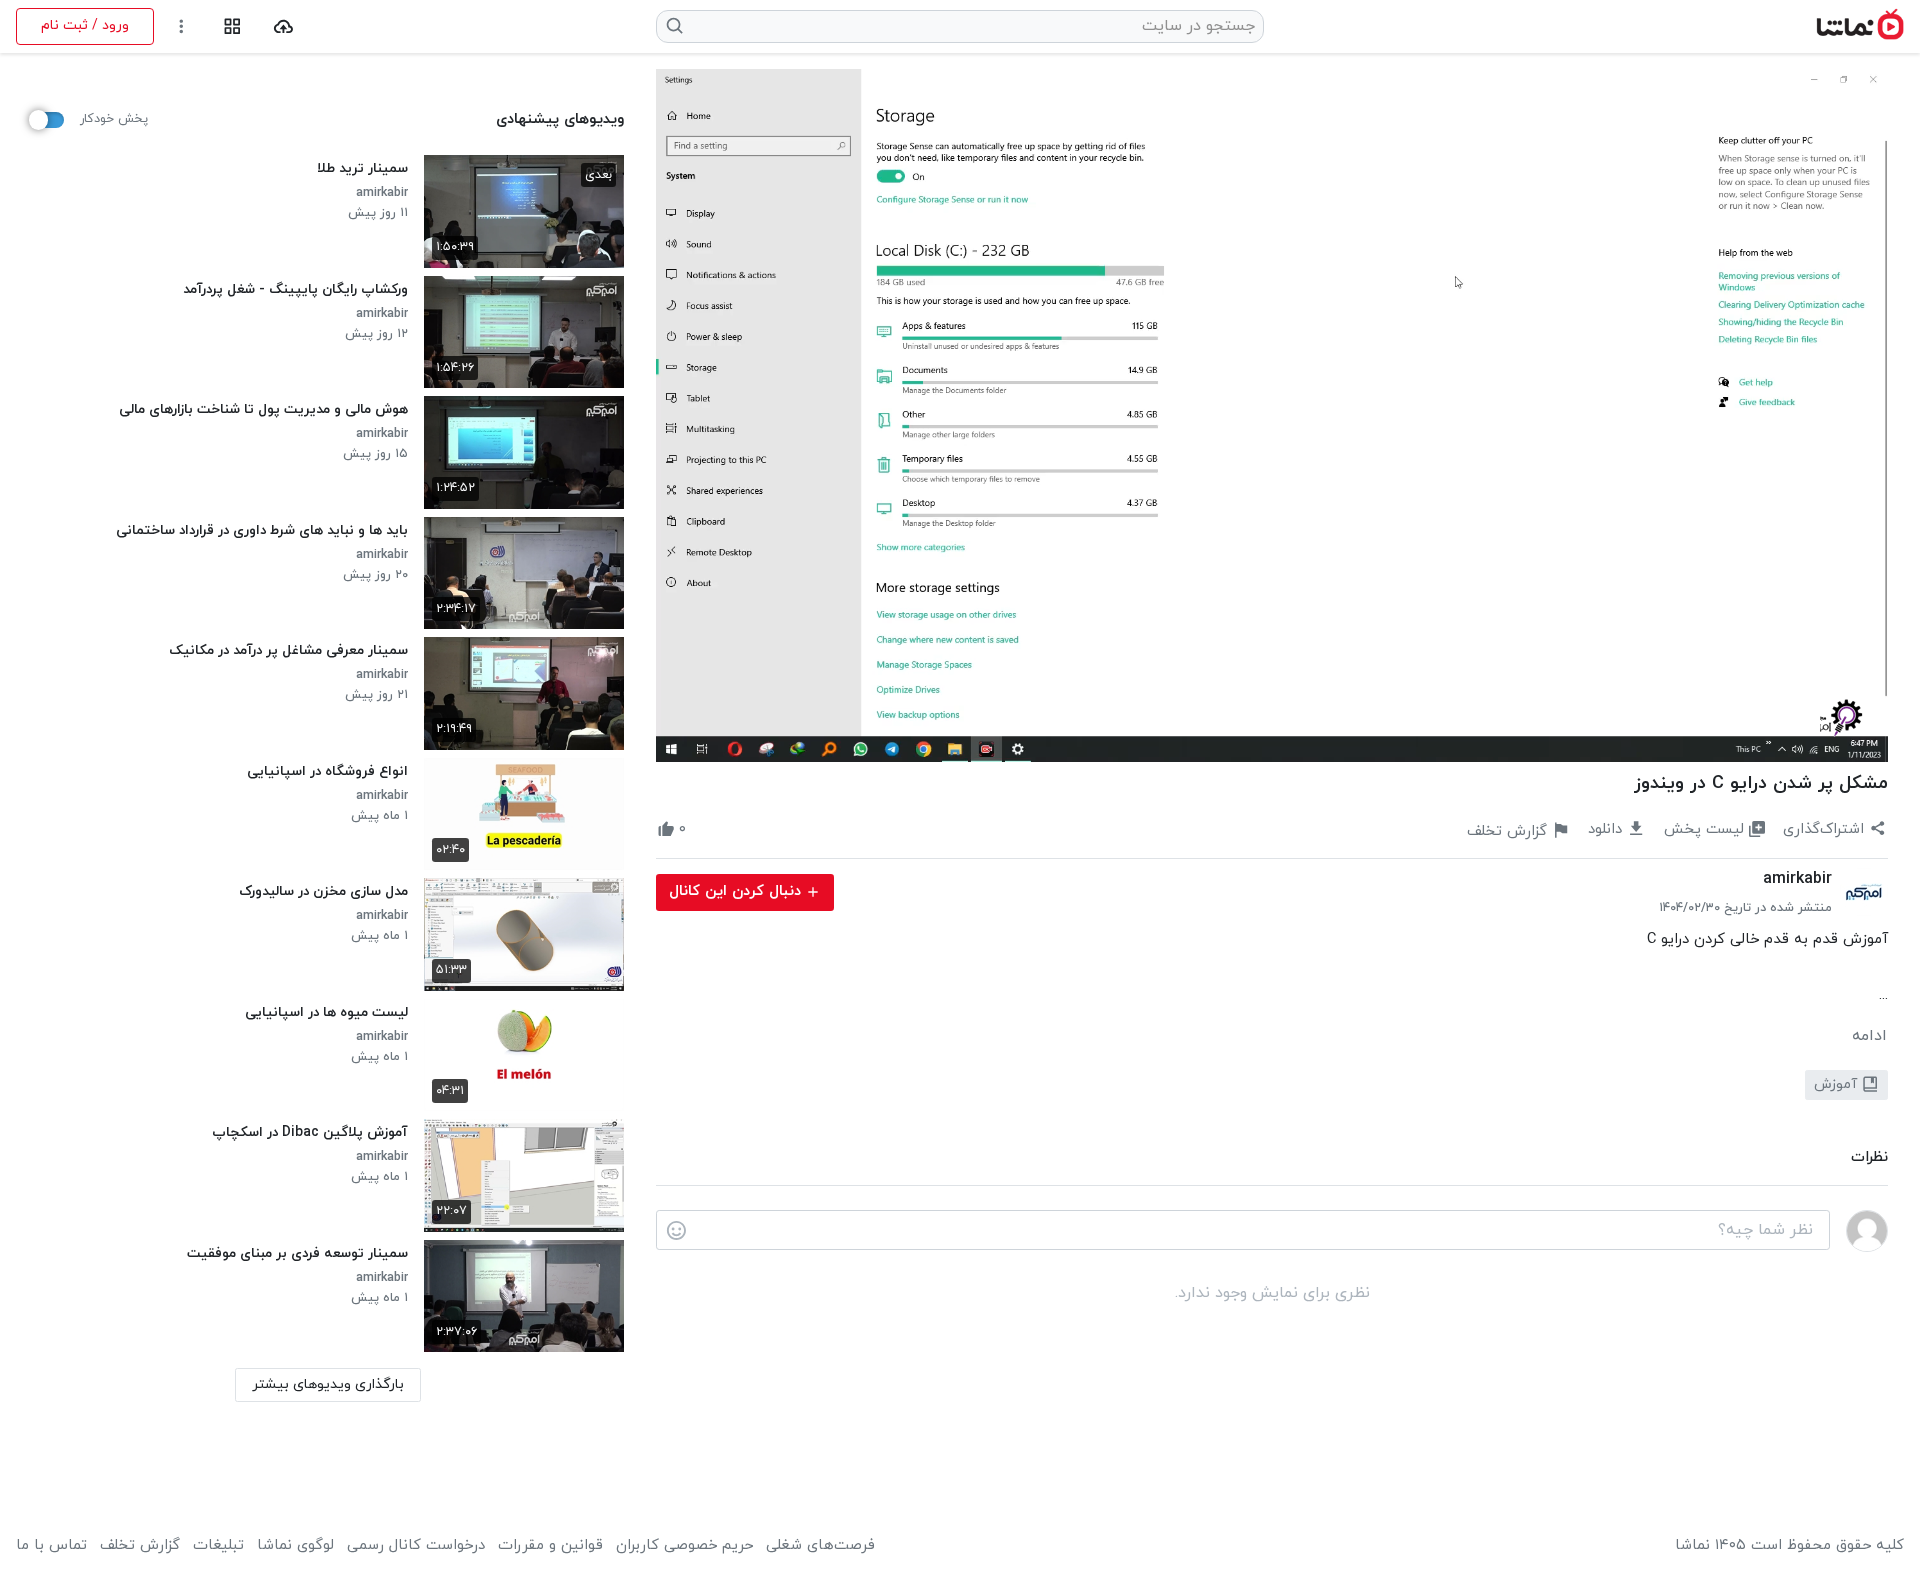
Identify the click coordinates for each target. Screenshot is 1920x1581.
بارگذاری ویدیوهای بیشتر (328, 1384)
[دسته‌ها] (232, 26)
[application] (1272, 415)
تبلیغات (218, 1546)
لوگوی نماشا (295, 1546)
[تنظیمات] (181, 26)
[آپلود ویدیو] (283, 26)
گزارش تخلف (140, 1546)
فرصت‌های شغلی (820, 1546)
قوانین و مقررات (550, 1546)
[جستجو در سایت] (675, 26)
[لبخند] (676, 1231)
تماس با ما (51, 1546)
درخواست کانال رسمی (416, 1546)
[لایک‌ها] (704, 830)
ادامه (1869, 1036)
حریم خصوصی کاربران (684, 1546)
